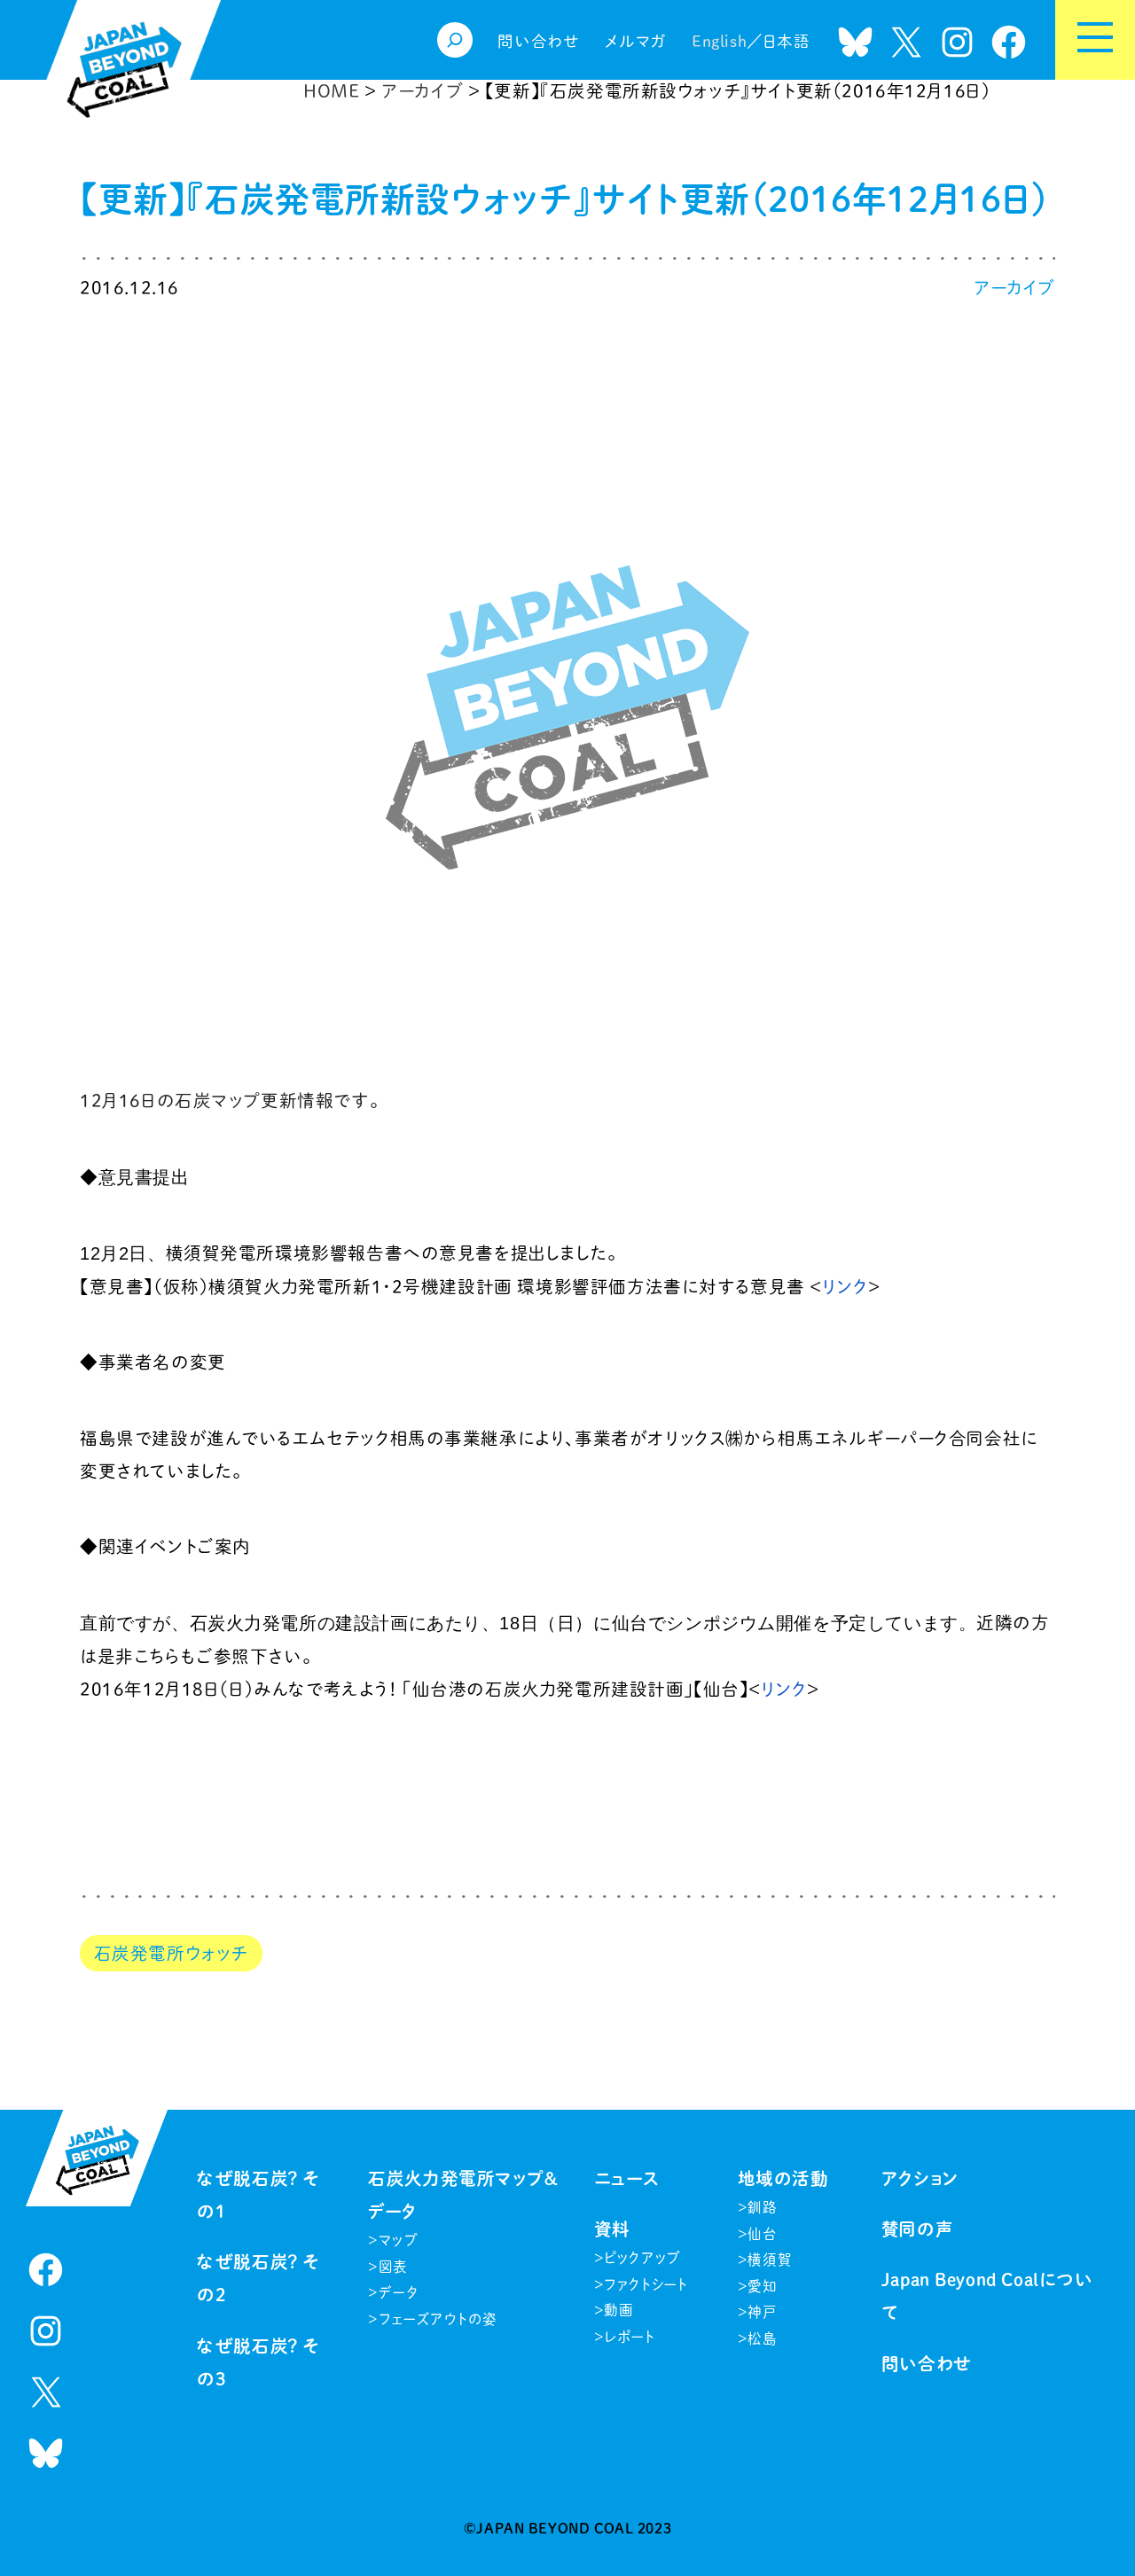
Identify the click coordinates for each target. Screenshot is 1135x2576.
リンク (845, 1287)
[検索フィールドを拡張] (455, 40)
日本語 (787, 41)
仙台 (762, 2234)
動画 (618, 2310)
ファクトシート (646, 2284)
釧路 (762, 2207)
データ (399, 2292)
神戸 (762, 2312)
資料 (612, 2229)
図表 (393, 2267)
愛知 (762, 2286)
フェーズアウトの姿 (438, 2319)
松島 (762, 2338)
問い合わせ (927, 2364)
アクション (920, 2178)
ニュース (627, 2178)
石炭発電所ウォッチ (171, 1953)
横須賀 (770, 2260)
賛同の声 (917, 2229)
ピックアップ (643, 2258)
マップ (399, 2240)
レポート (629, 2337)
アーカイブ (1014, 288)
